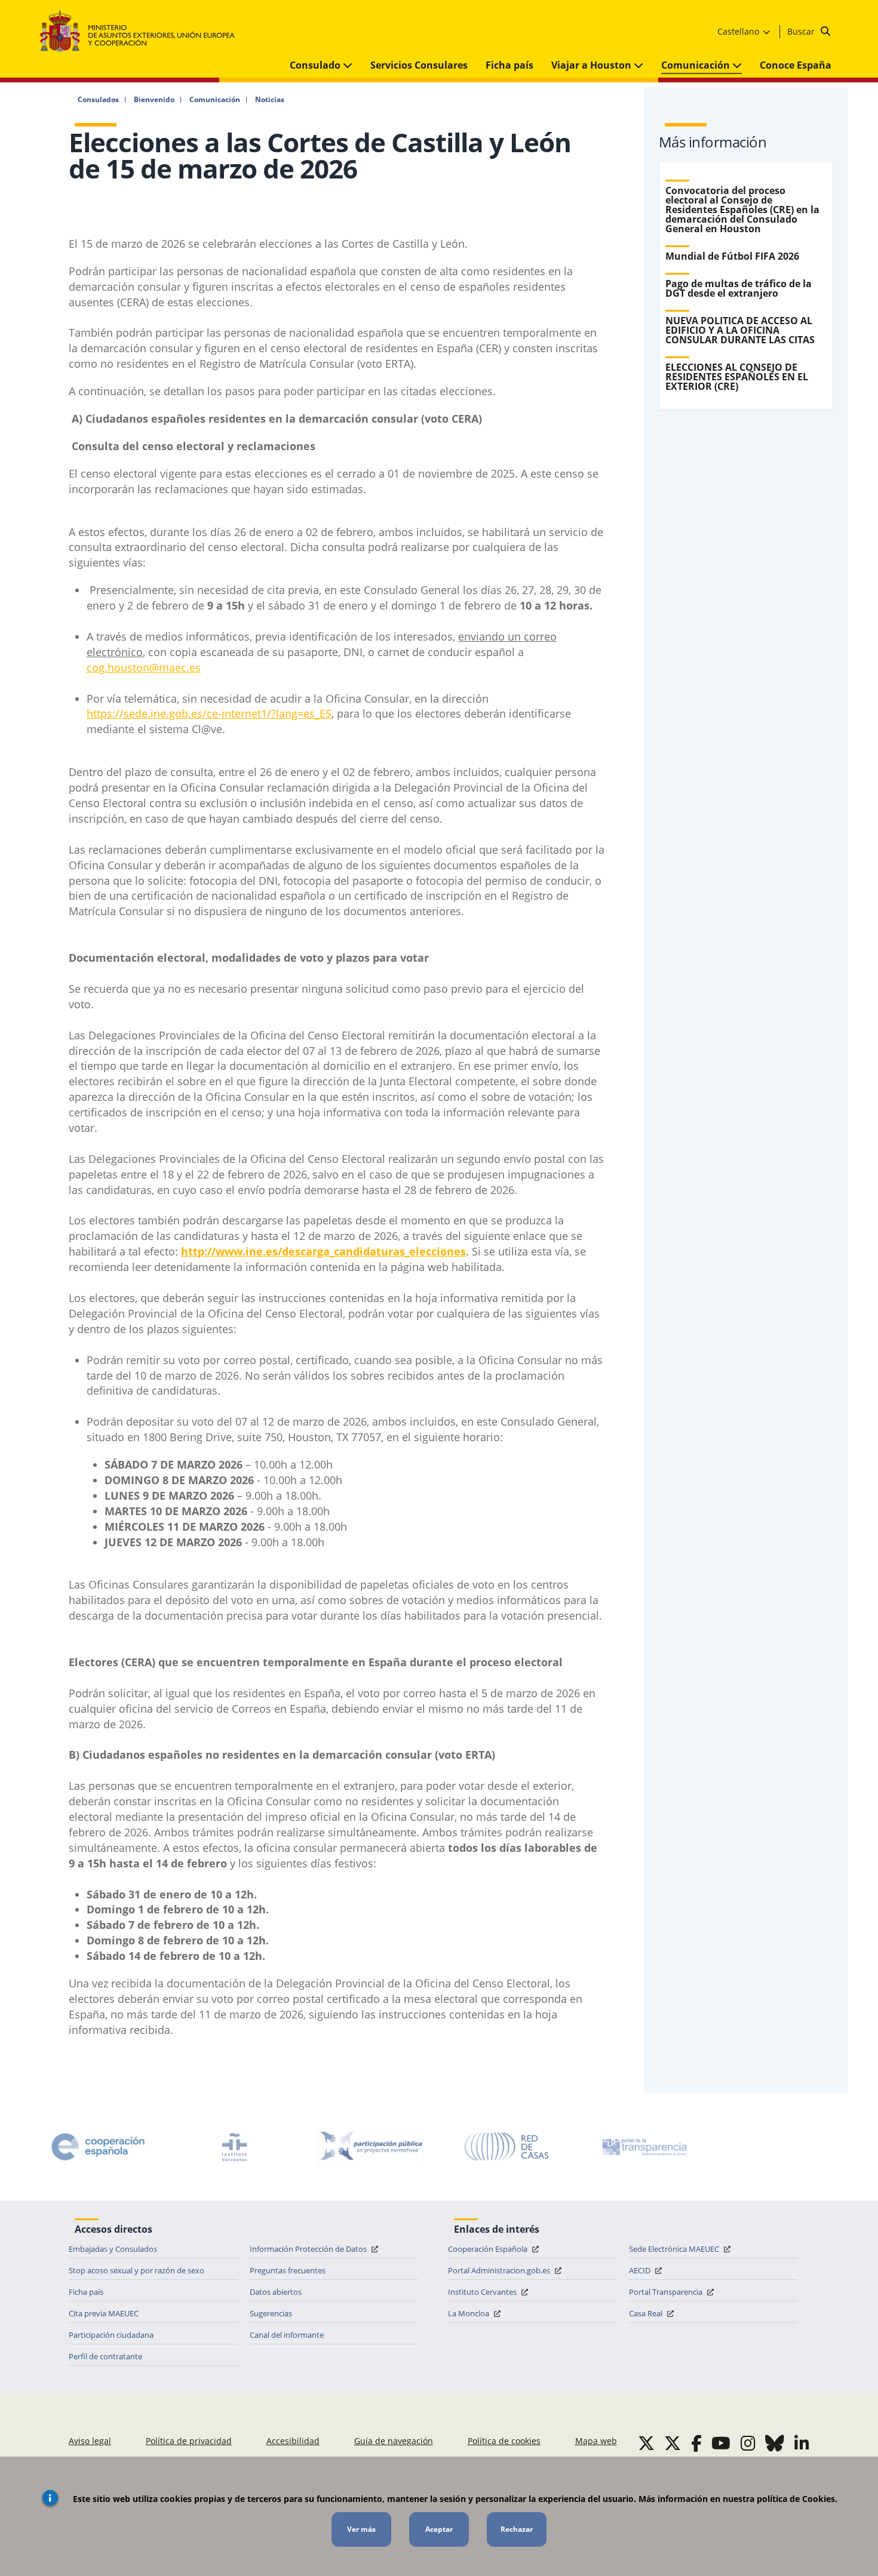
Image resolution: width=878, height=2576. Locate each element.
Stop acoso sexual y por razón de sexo (136, 2270)
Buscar (802, 31)
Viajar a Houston (593, 65)
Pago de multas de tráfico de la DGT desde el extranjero (739, 288)
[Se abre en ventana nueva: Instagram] (748, 2443)
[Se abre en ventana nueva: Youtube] (721, 2443)
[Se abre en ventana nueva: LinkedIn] (802, 2443)
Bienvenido (154, 100)
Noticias (270, 100)
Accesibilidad (293, 2441)
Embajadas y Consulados (113, 2249)
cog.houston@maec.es (144, 667)
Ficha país (509, 65)
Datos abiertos (276, 2292)
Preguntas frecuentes (288, 2270)
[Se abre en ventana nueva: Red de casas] (507, 2147)
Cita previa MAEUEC (104, 2313)
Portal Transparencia (667, 2292)
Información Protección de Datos (309, 2249)
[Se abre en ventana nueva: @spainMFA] (673, 2443)
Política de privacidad (189, 2441)
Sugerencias (271, 2313)
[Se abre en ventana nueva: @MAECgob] (646, 2443)
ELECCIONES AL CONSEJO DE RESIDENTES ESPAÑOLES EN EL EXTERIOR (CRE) (737, 377)
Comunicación (697, 65)
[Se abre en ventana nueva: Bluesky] (775, 2443)
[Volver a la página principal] (143, 31)
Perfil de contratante (105, 2356)
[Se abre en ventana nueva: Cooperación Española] (98, 2147)
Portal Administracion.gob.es (500, 2270)
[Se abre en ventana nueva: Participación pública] (371, 2147)
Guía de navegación (394, 2441)
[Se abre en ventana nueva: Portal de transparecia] (643, 2147)
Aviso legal (90, 2441)
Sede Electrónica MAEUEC (675, 2249)
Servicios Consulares (419, 65)
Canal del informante (287, 2335)
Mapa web (596, 2441)
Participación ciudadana (111, 2335)
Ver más (361, 2529)
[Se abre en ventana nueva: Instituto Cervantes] (235, 2147)
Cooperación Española (489, 2249)
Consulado (316, 65)
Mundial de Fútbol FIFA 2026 (732, 256)
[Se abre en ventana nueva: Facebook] (696, 2443)
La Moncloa (469, 2313)
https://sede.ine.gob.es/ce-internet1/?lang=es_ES (209, 713)
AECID (641, 2270)
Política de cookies (504, 2441)
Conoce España (796, 65)
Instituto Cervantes (483, 2292)
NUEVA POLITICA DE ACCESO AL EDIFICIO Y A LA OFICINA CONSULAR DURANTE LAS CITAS (740, 330)
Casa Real (647, 2313)
